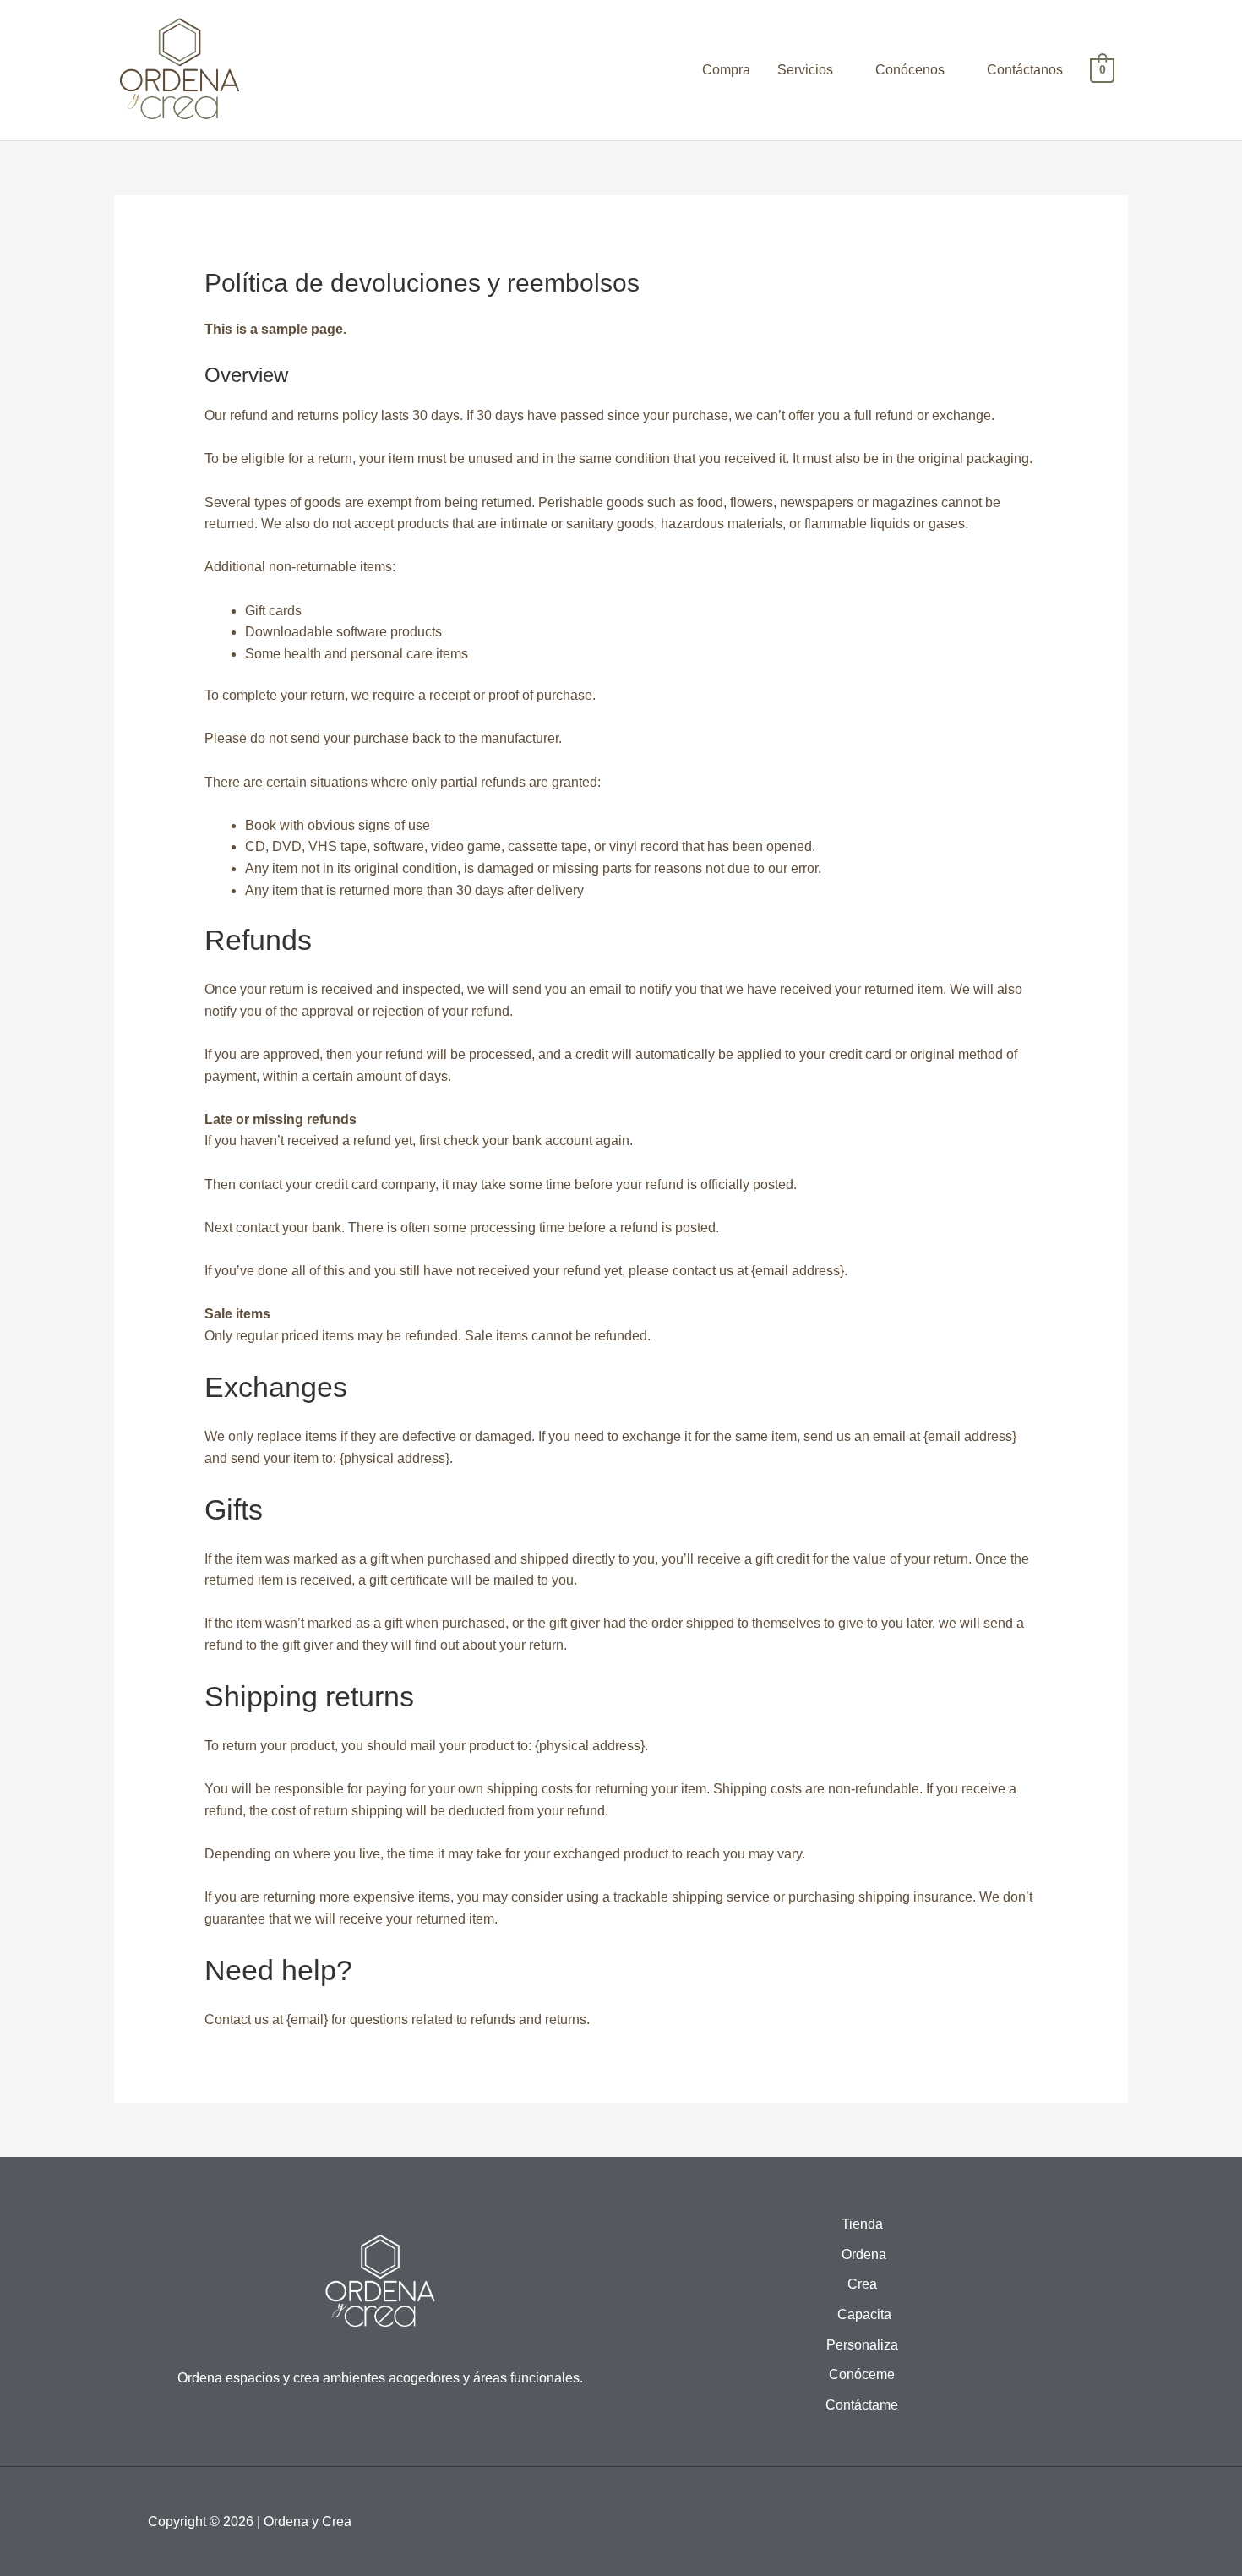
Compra (726, 70)
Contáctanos (1025, 70)
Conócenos (910, 70)
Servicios (805, 70)
